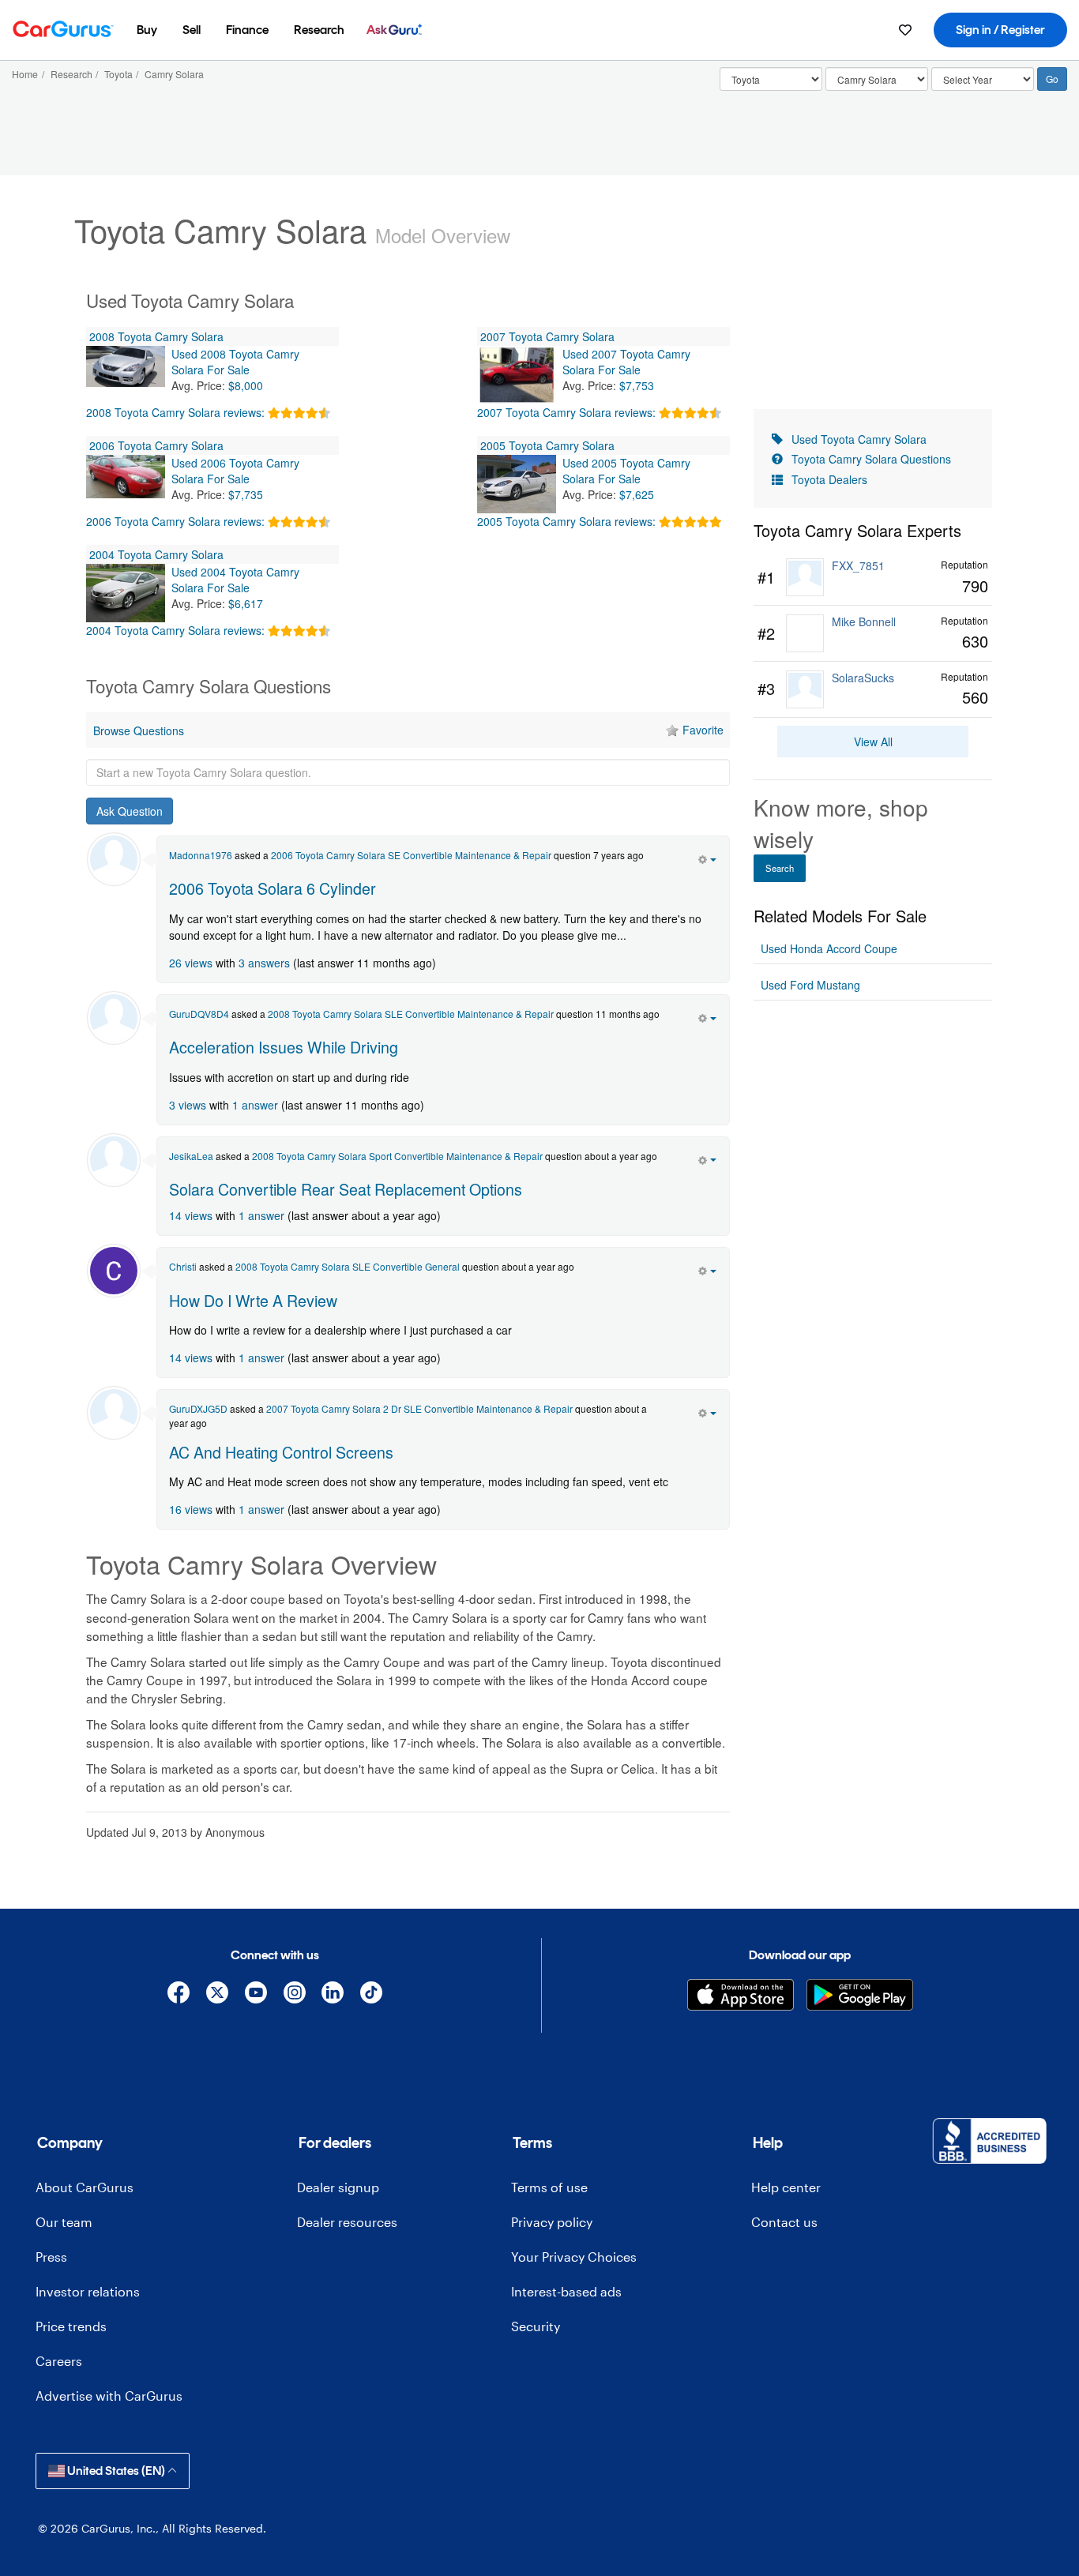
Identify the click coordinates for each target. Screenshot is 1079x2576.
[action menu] (707, 858)
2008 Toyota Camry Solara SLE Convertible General (348, 1266)
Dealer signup (338, 2187)
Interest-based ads (566, 2291)
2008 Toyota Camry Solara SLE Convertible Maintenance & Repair (411, 1014)
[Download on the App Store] (741, 1995)
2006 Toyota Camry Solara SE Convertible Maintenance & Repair (411, 855)
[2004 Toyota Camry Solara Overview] (126, 593)
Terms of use (549, 2187)
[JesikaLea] (114, 1160)
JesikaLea (191, 1156)
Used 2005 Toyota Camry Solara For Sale (626, 471)
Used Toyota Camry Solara (859, 439)
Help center (786, 2187)
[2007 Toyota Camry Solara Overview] (517, 375)
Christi (183, 1266)
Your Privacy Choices (574, 2257)
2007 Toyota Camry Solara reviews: (566, 412)
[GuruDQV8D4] (114, 1018)
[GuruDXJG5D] (114, 1413)
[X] (218, 1995)
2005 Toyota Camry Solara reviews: (566, 521)
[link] (873, 578)
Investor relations (88, 2291)
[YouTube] (256, 1995)
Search (780, 868)
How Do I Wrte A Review (253, 1300)
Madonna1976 (201, 855)
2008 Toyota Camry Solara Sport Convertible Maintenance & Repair (397, 1156)
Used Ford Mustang (810, 985)
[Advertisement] (408, 1873)
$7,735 (246, 494)
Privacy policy (552, 2222)
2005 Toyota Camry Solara (547, 445)
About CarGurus (85, 2187)
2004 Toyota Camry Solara (156, 554)
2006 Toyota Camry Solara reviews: (175, 521)
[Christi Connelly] (114, 1271)
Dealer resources (347, 2222)
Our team (64, 2222)
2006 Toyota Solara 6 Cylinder (273, 888)
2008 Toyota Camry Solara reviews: (175, 412)
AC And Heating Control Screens (281, 1452)
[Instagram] (294, 1995)
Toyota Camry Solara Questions (871, 459)
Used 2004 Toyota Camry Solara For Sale (235, 580)
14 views (191, 1215)
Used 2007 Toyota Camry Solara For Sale (626, 362)
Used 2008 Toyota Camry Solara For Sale (235, 362)
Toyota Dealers (829, 479)
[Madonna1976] (114, 859)
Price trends (71, 2326)
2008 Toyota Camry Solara (156, 336)
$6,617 (246, 603)
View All (873, 742)
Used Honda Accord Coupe (829, 948)
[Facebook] (179, 1995)
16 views (191, 1509)
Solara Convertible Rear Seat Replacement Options (346, 1189)
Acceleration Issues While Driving (284, 1047)
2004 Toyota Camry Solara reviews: (175, 630)
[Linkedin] (333, 1995)
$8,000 (246, 385)
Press (51, 2257)
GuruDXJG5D (198, 1408)
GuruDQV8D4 (199, 1014)
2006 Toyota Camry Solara (156, 445)
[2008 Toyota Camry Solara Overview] (126, 375)
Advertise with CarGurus (109, 2396)
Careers (59, 2361)
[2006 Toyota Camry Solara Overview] (126, 484)
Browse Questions (139, 730)
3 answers (264, 963)
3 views (188, 1105)
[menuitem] (147, 30)
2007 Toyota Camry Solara (547, 336)
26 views (191, 963)
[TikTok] (372, 1995)
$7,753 (637, 385)
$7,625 (637, 494)
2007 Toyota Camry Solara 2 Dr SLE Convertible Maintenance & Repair (419, 1408)
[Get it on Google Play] (860, 1995)
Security (536, 2326)
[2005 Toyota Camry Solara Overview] (517, 484)
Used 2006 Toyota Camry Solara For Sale (235, 471)
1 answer (255, 1105)
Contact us (784, 2222)
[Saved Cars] (905, 30)
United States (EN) (116, 2471)
